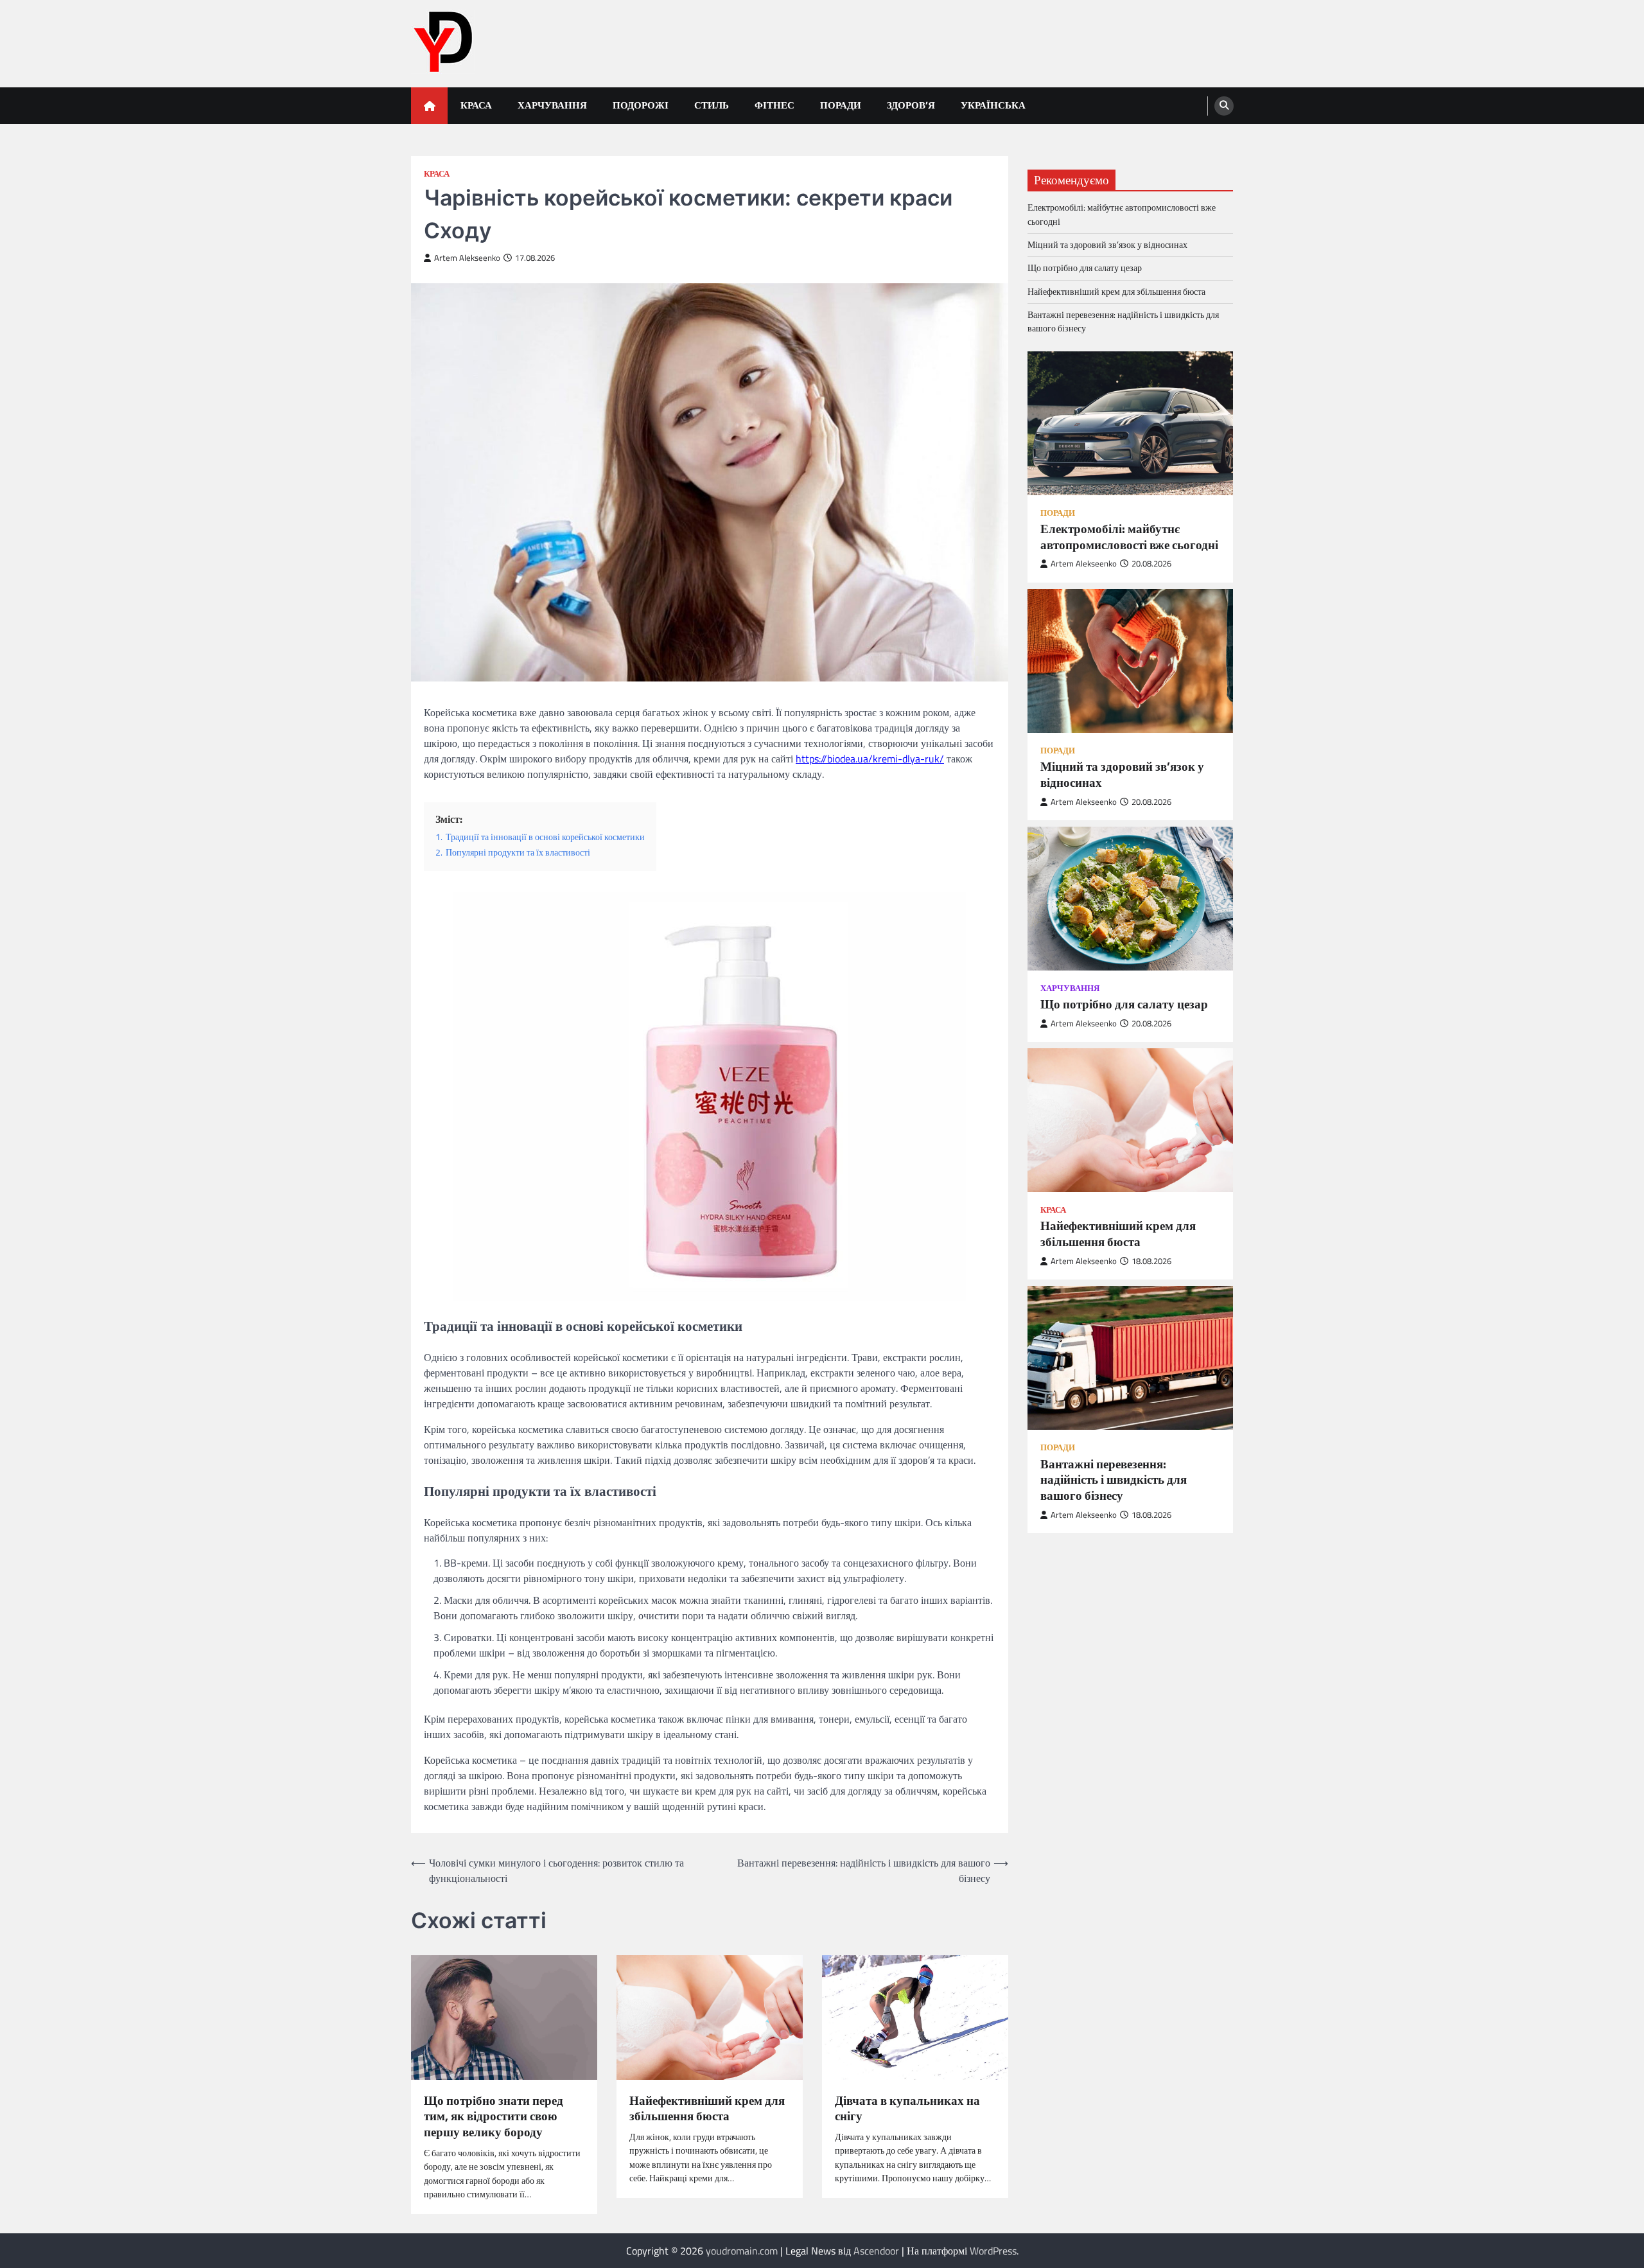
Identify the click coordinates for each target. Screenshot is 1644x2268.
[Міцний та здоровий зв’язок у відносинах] (1130, 661)
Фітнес (774, 105)
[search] (1224, 106)
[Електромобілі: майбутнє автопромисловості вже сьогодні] (1130, 423)
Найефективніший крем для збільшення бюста (707, 2109)
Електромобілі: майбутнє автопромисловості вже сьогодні (1122, 215)
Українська (993, 105)
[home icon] (429, 106)
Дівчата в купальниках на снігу (907, 2109)
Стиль (712, 105)
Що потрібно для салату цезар (1085, 268)
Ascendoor (876, 2251)
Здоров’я (911, 105)
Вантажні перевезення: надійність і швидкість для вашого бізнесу (1123, 321)
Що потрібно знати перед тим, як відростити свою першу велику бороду (494, 2116)
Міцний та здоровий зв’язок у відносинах (1107, 245)
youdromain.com (742, 2251)
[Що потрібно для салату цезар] (1130, 899)
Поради (841, 105)
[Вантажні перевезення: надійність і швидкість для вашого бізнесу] (1130, 1358)
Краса (476, 105)
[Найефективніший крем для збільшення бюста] (1130, 1121)
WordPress (993, 2251)
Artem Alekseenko (467, 258)
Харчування (552, 105)
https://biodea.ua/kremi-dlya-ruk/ (870, 759)
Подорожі (641, 105)
